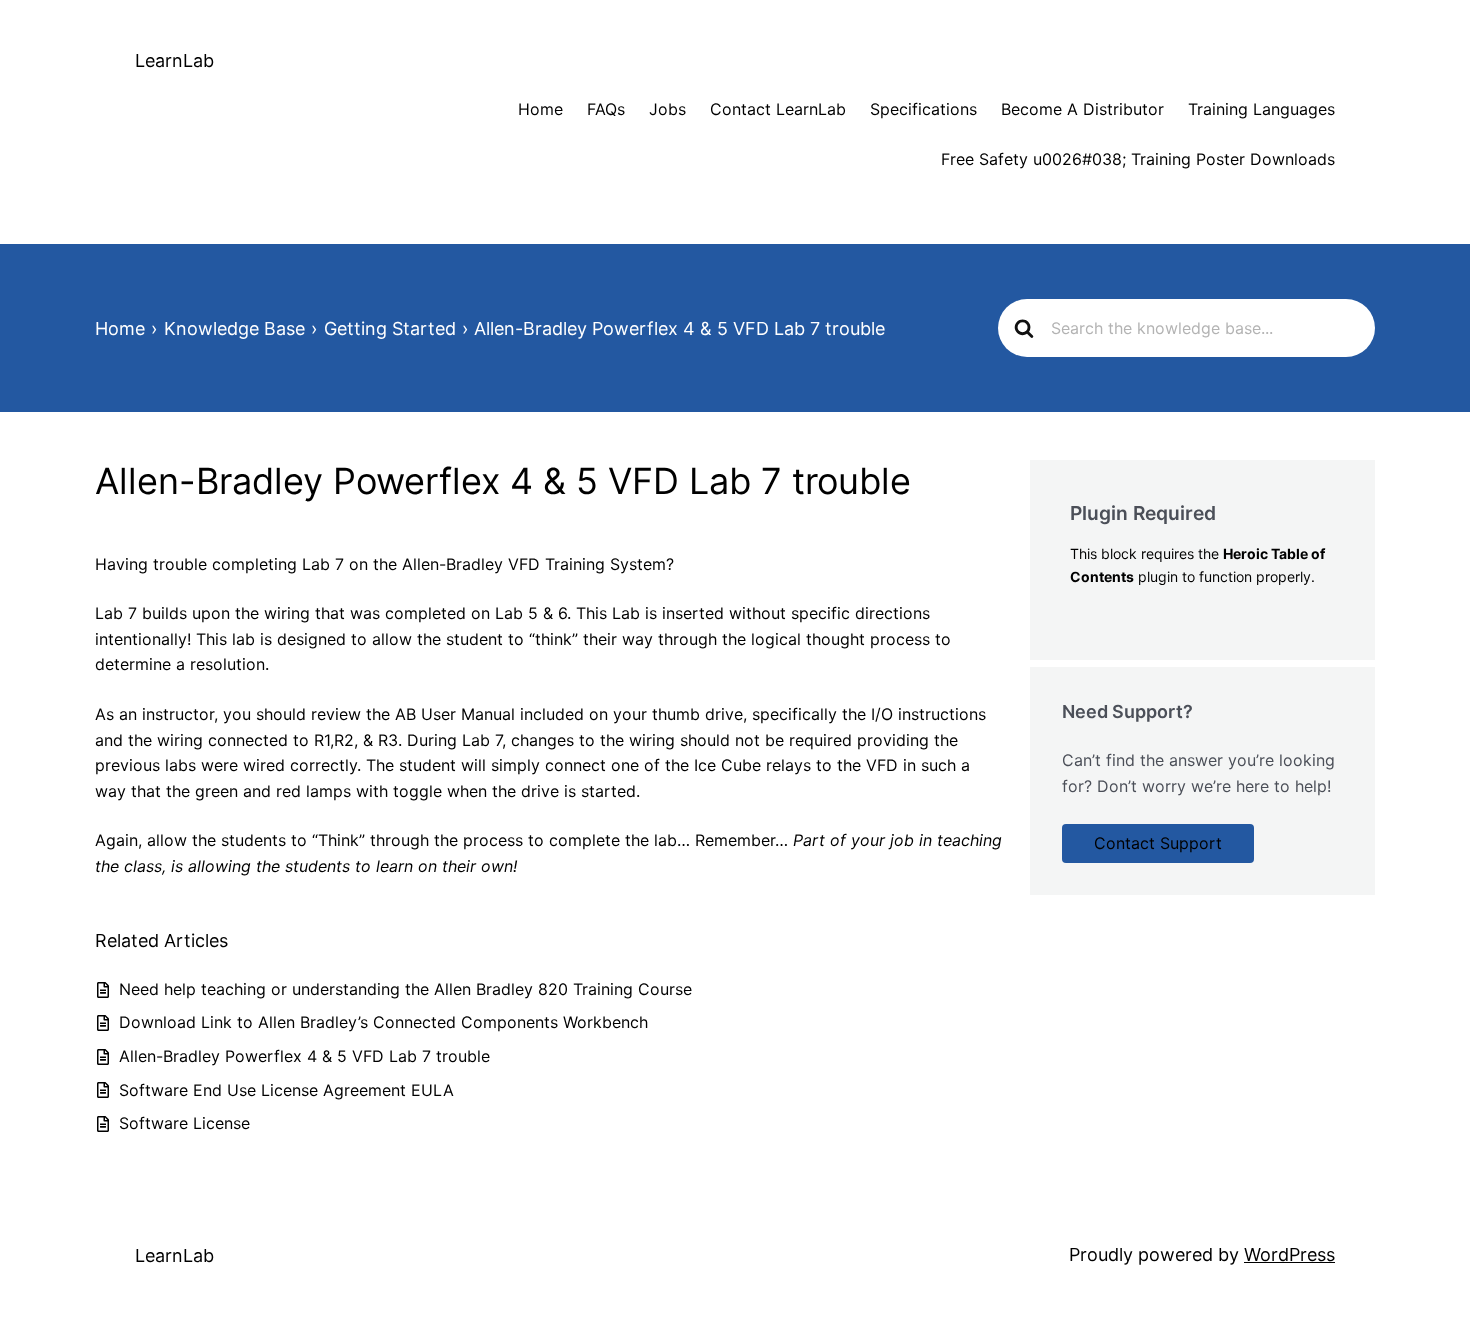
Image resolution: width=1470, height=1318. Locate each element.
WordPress (1289, 1254)
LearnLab (174, 60)
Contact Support (1158, 843)
